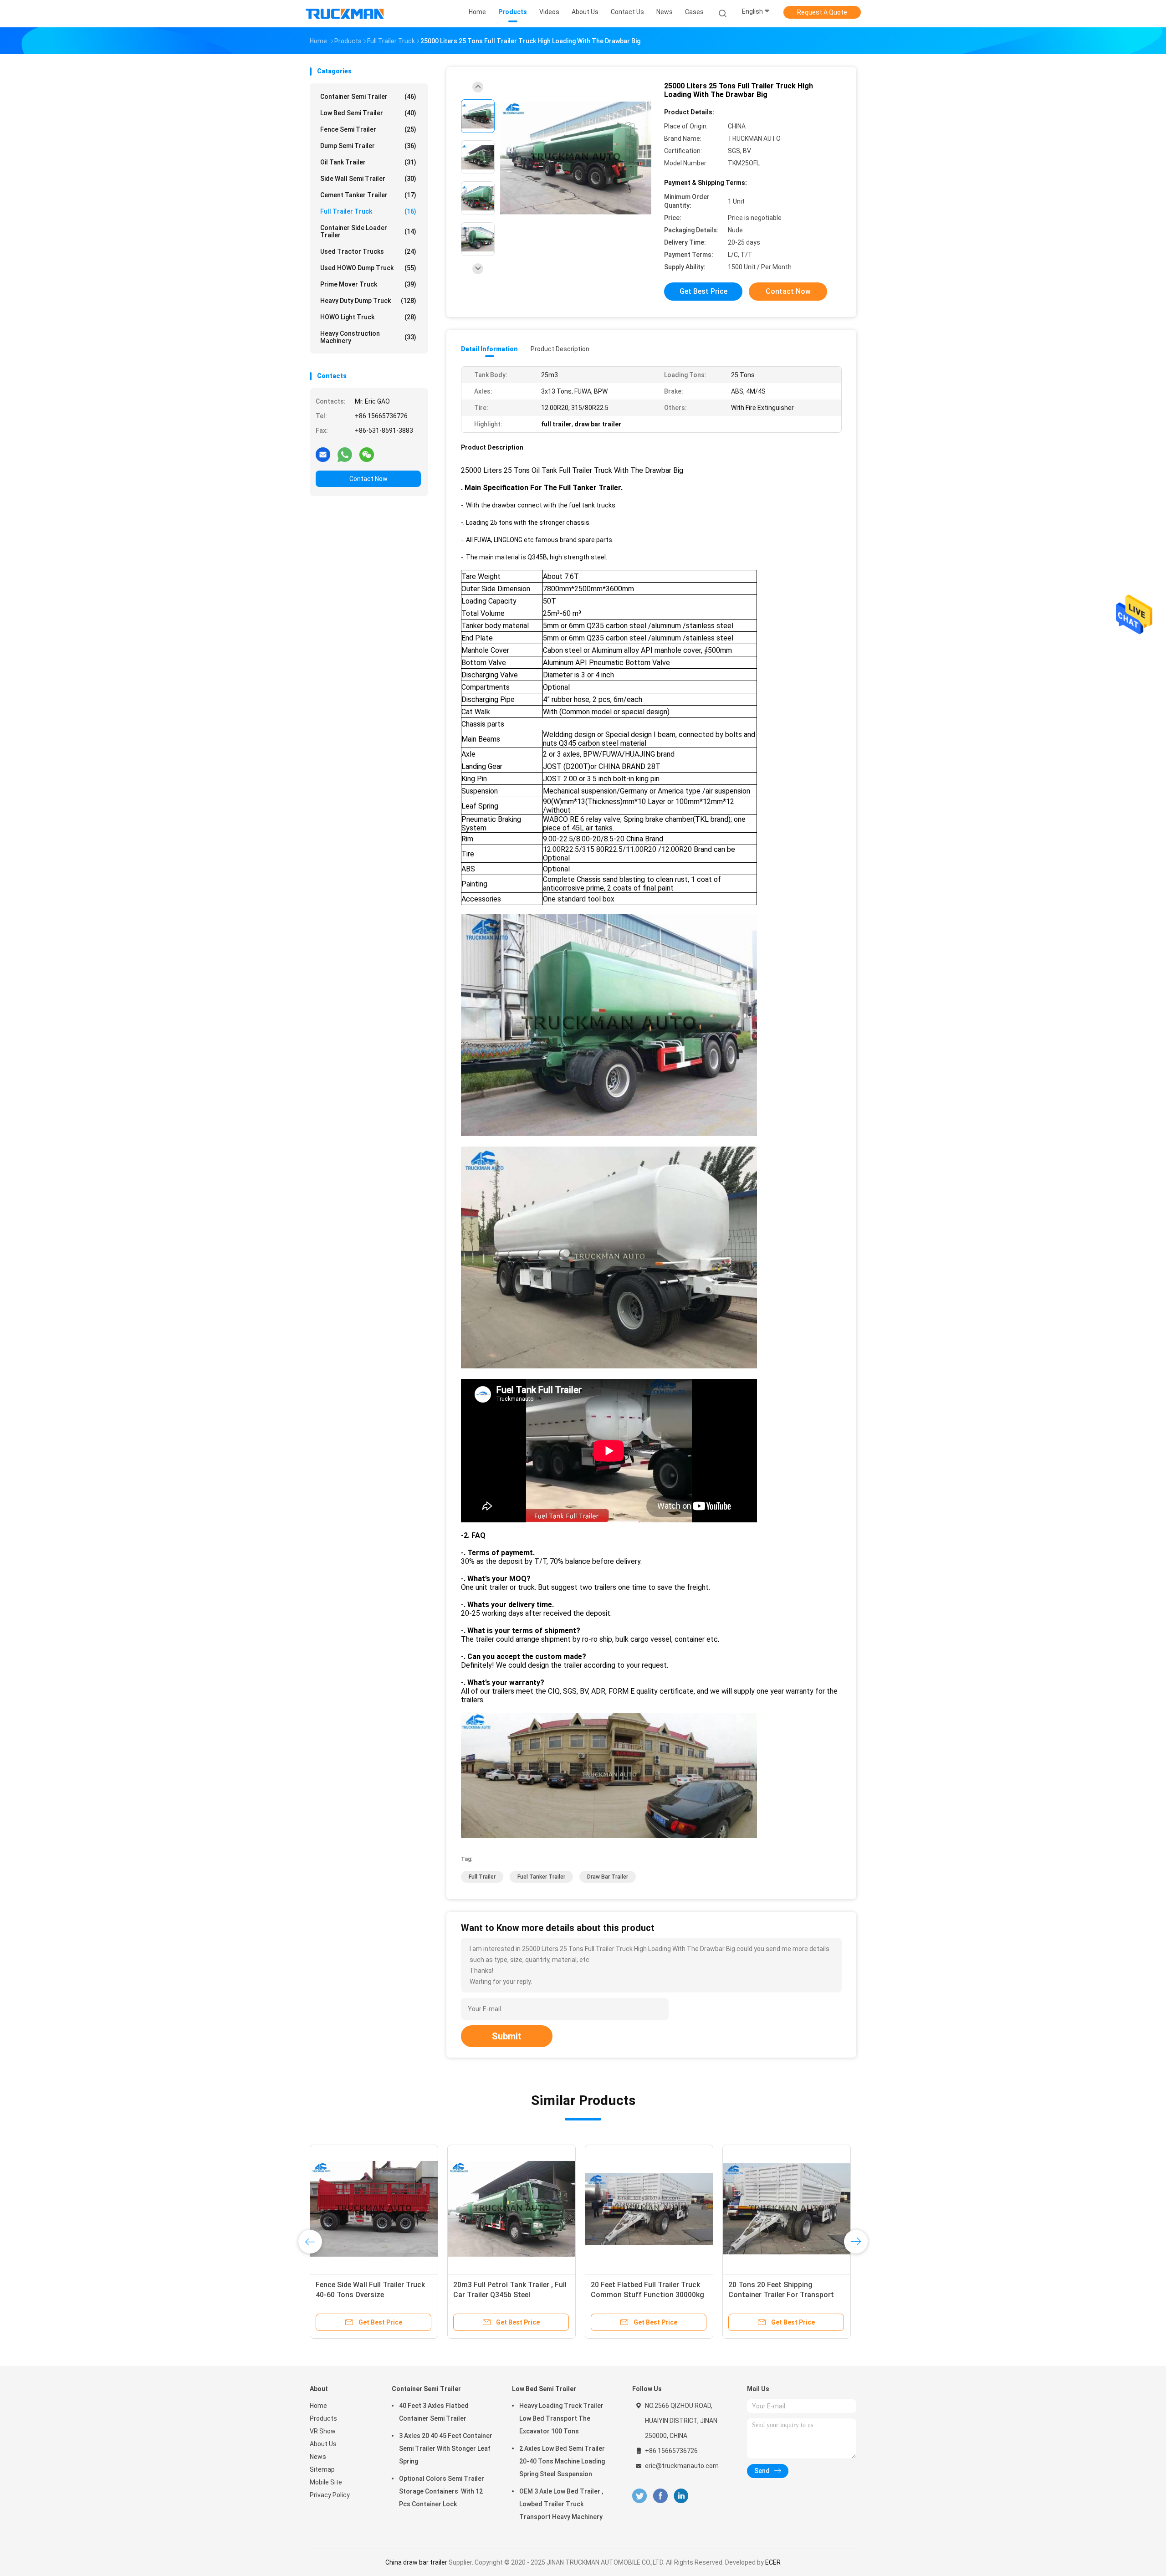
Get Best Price (703, 291)
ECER (773, 2562)
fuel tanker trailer (541, 1877)
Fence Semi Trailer (368, 129)
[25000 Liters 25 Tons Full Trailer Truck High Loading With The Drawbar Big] (576, 158)
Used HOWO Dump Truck (368, 268)
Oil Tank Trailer (368, 162)
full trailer (482, 1877)
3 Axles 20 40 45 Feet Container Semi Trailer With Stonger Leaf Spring (446, 2448)
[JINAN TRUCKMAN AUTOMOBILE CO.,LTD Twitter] (639, 2496)
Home (318, 2406)
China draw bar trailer (416, 2562)
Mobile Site (326, 2482)
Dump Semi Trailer (368, 146)
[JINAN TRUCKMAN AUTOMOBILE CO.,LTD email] (323, 454)
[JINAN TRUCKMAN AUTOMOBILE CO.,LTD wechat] (367, 454)
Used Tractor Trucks (368, 251)
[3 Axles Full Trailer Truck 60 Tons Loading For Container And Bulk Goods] (649, 2209)
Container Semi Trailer (368, 97)
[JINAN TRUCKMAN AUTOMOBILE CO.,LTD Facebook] (660, 2496)
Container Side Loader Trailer (368, 231)
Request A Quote (822, 12)
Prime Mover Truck (368, 284)
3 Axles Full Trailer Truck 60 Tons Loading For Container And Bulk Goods (646, 2295)
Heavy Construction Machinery (368, 337)
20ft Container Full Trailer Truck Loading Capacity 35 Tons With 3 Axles (371, 2295)
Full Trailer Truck (368, 211)
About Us (323, 2444)
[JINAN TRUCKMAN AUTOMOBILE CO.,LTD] (345, 14)
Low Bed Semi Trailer (368, 113)
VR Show (323, 2431)
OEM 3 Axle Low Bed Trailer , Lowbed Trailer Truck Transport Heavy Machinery (561, 2504)
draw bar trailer (608, 1877)
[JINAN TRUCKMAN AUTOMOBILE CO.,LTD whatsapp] (345, 454)
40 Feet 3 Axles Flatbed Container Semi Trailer (434, 2412)
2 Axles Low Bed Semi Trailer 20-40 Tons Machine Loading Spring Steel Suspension (562, 2461)
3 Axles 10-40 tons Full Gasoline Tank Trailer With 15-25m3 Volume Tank (786, 2295)
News (318, 2457)
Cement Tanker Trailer (368, 195)
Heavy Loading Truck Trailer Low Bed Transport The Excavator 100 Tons (561, 2418)
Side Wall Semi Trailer (368, 179)
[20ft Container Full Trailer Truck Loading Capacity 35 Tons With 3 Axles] (374, 2209)
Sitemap (322, 2469)
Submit (507, 2036)
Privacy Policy (330, 2495)
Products (323, 2418)
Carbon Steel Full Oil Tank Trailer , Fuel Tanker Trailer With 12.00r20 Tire (509, 2295)
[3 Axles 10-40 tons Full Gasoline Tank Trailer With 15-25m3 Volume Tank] (787, 2209)
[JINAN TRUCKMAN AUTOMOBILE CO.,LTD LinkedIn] (681, 2496)
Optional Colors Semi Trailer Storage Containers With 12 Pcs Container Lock (442, 2491)
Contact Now (368, 479)
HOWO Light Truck (368, 317)
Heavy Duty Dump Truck (368, 301)
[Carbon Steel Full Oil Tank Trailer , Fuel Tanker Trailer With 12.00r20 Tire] (511, 2209)
